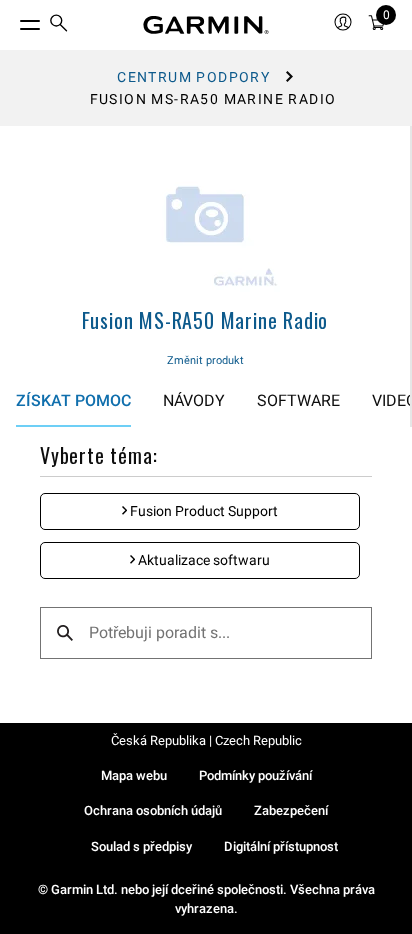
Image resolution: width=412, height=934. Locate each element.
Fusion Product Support (202, 511)
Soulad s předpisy (141, 846)
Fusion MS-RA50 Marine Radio (205, 320)
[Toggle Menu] (12, 20)
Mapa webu (134, 775)
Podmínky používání (255, 775)
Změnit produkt (205, 360)
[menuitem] (59, 25)
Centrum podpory (193, 77)
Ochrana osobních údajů (153, 810)
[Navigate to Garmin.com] (206, 25)
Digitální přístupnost (281, 846)
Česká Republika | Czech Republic (206, 740)
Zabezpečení (291, 810)
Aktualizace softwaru (202, 560)
